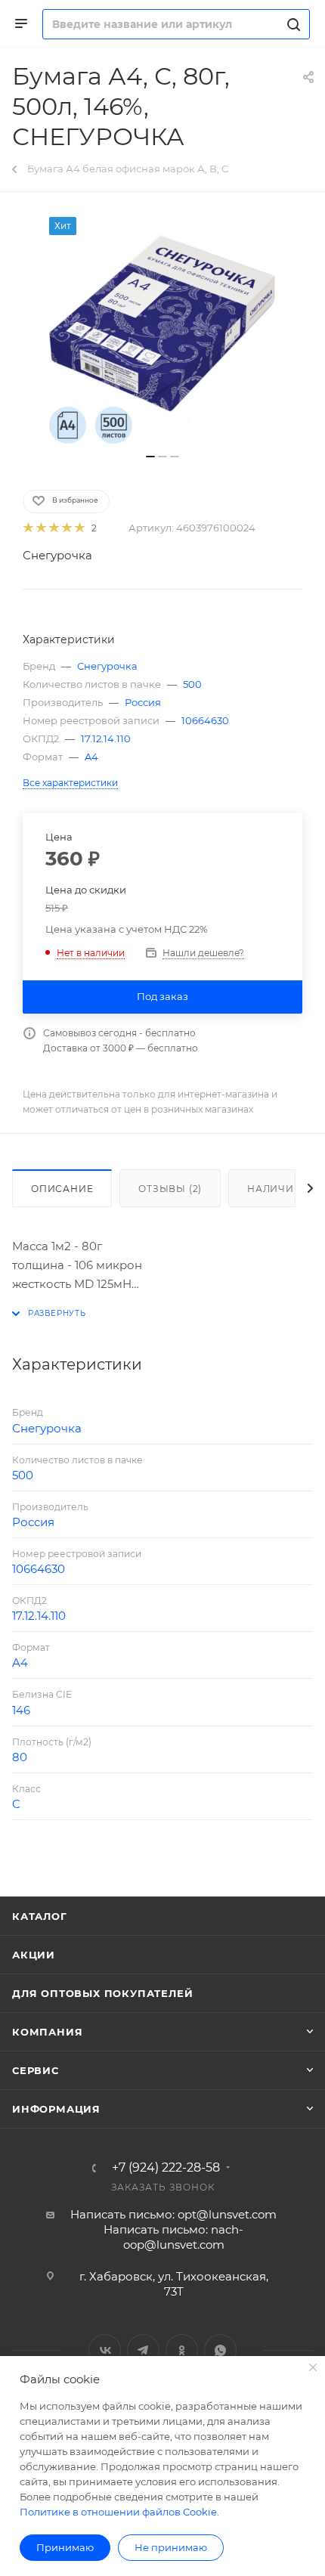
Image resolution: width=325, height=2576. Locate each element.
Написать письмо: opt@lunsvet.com (173, 2214)
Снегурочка (57, 555)
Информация (56, 2109)
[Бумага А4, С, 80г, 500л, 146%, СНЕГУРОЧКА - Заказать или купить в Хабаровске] (162, 330)
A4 (91, 757)
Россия (143, 702)
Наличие (274, 1189)
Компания (47, 2032)
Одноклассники (182, 2350)
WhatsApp (220, 2350)
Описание (62, 1189)
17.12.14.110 (106, 738)
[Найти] (291, 24)
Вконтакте (105, 2350)
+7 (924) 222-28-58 (166, 2168)
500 (192, 684)
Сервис (36, 2070)
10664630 (205, 720)
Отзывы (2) (170, 1189)
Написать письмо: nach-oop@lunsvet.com (173, 2237)
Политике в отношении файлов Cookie (118, 2512)
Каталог (40, 1916)
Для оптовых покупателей (102, 1993)
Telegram (143, 2350)
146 (21, 1710)
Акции (34, 1955)
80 (20, 1757)
